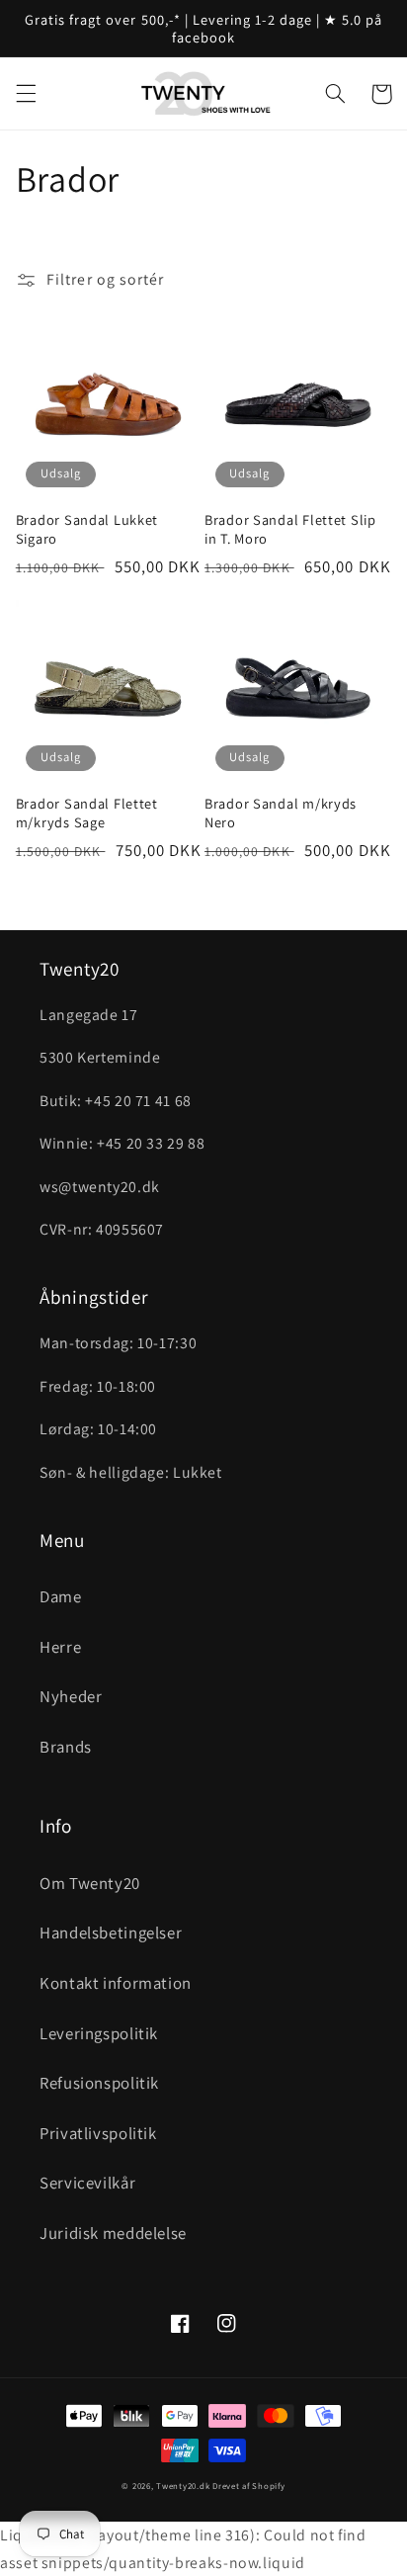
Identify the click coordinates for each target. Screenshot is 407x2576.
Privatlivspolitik (98, 2133)
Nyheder (71, 1696)
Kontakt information (116, 1983)
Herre (60, 1647)
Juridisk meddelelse (113, 2233)
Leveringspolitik (99, 2033)
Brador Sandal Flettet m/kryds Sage (87, 813)
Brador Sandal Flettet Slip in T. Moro (290, 529)
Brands (66, 1747)
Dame (61, 1596)
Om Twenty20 (90, 1883)
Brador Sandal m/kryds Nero (281, 813)
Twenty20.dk (183, 2486)
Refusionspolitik (99, 2083)
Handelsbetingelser (111, 1932)
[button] (26, 94)
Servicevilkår (87, 2183)
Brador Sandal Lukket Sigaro (87, 529)
